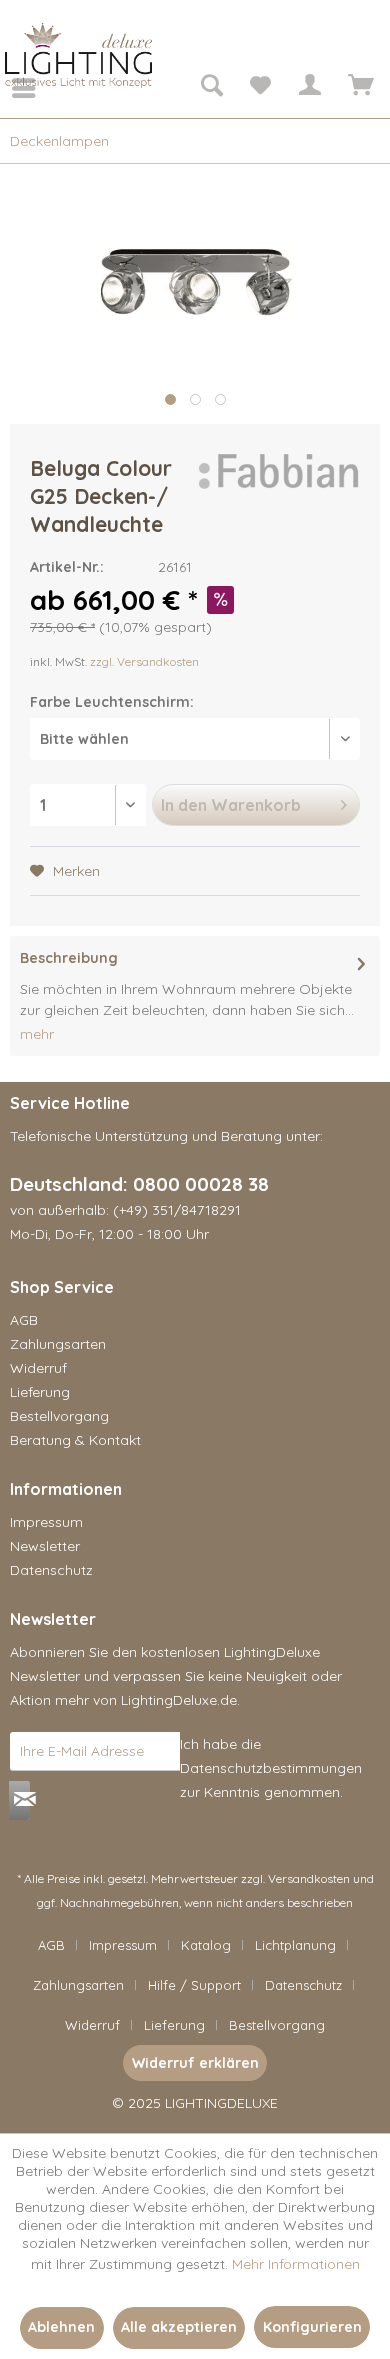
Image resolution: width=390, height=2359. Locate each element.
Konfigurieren (312, 2327)
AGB (24, 1320)
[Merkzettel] (260, 88)
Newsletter (45, 1546)
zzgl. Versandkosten (144, 661)
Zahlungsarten (58, 1344)
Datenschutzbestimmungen (271, 1768)
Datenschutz (51, 1570)
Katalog (206, 1945)
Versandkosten (309, 1878)
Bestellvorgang (59, 1416)
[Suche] (211, 88)
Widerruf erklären (195, 2063)
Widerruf (38, 1368)
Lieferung (40, 1392)
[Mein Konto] (309, 88)
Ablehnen (61, 2327)
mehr (37, 1034)
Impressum (46, 1522)
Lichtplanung (295, 1945)
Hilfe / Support (194, 1985)
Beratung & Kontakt (75, 1440)
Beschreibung (69, 958)
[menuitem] (10, 88)
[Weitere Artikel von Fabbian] (277, 471)
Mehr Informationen (296, 2264)
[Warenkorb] (358, 88)
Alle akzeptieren (179, 2327)
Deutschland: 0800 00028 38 (139, 1184)
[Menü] (10, 88)
